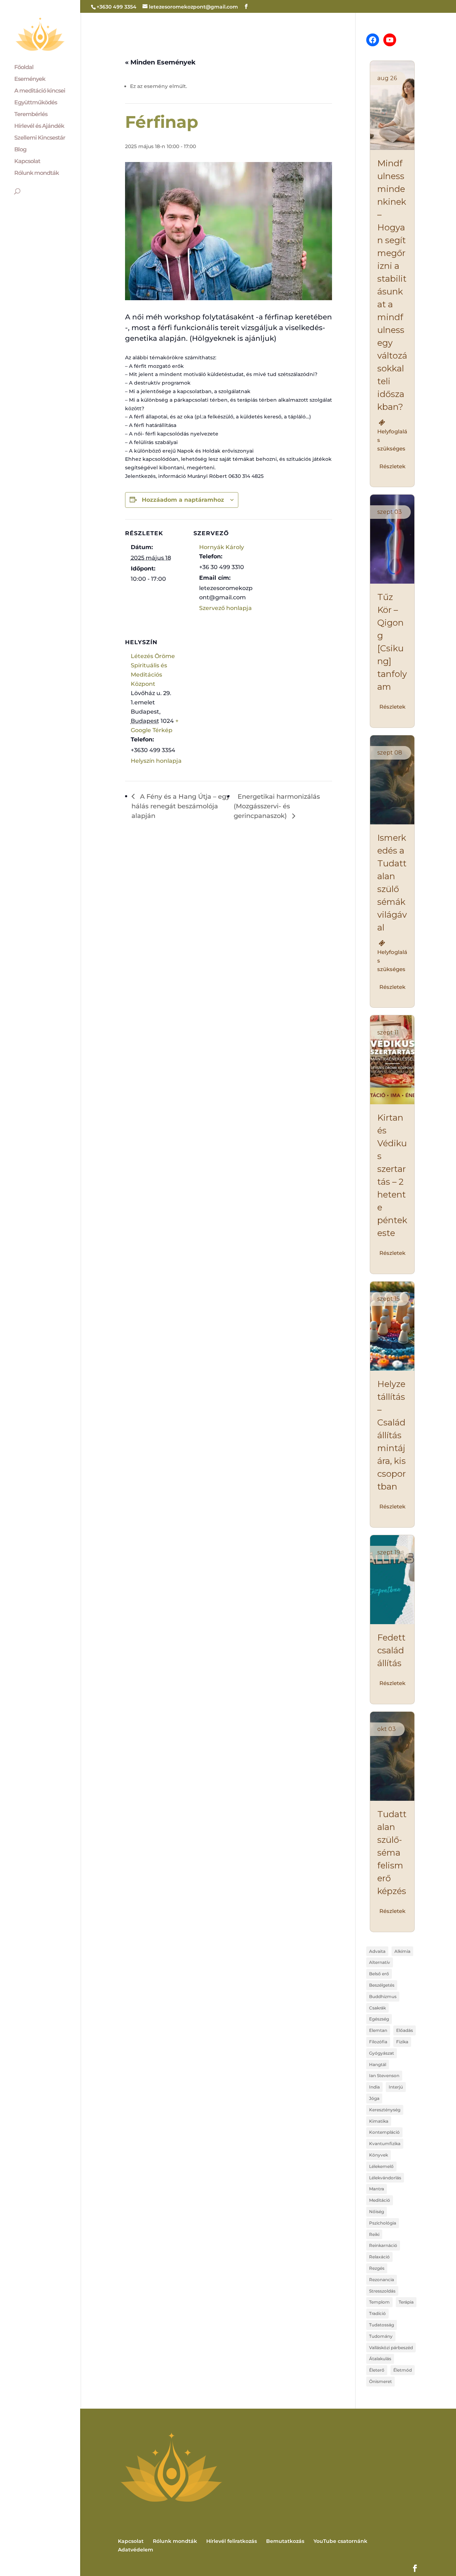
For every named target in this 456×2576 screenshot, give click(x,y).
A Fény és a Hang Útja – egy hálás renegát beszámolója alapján (181, 806)
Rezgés (377, 2268)
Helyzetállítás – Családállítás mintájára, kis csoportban (392, 1435)
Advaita (377, 1951)
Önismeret (380, 2381)
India (374, 2087)
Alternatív (380, 1962)
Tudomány (381, 2336)
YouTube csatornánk (340, 2541)
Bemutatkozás (285, 2541)
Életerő (377, 2370)
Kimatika (379, 2121)
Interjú (396, 2087)
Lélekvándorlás (385, 2178)
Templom (379, 2302)
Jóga (374, 2098)
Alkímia (402, 1951)
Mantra (377, 2189)
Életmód (403, 2370)
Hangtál (378, 2064)
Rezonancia (382, 2280)
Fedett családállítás (391, 1650)
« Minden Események (160, 62)
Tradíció (377, 2313)
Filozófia (378, 2042)
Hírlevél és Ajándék (39, 126)
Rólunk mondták (37, 173)
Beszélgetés (382, 1985)
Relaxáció (379, 2257)
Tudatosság (382, 2325)
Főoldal (24, 68)
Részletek (392, 466)
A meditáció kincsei (40, 91)
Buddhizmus (383, 1996)
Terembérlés (31, 115)
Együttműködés (36, 103)
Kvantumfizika (385, 2144)
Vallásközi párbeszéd (391, 2348)
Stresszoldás (382, 2291)
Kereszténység (385, 2110)
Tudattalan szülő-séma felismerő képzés (392, 1853)
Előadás (405, 2030)
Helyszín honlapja (156, 761)
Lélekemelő (381, 2166)
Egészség (379, 2019)
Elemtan (378, 2030)
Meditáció (380, 2200)
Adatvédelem (136, 2550)
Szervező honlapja (226, 608)
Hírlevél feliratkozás (232, 2541)
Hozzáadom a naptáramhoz (183, 500)
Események (30, 79)
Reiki (374, 2234)
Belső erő (379, 1974)
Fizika (402, 2042)
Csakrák (377, 2008)
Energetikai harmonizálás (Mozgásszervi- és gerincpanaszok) (277, 806)
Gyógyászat (382, 2053)
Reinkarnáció (383, 2245)
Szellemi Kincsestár (40, 138)
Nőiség (377, 2212)
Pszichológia (383, 2223)
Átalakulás (380, 2359)
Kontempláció (384, 2132)
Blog (20, 150)
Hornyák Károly (222, 547)
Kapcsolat (27, 162)
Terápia (406, 2302)
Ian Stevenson (384, 2076)
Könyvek (379, 2155)
